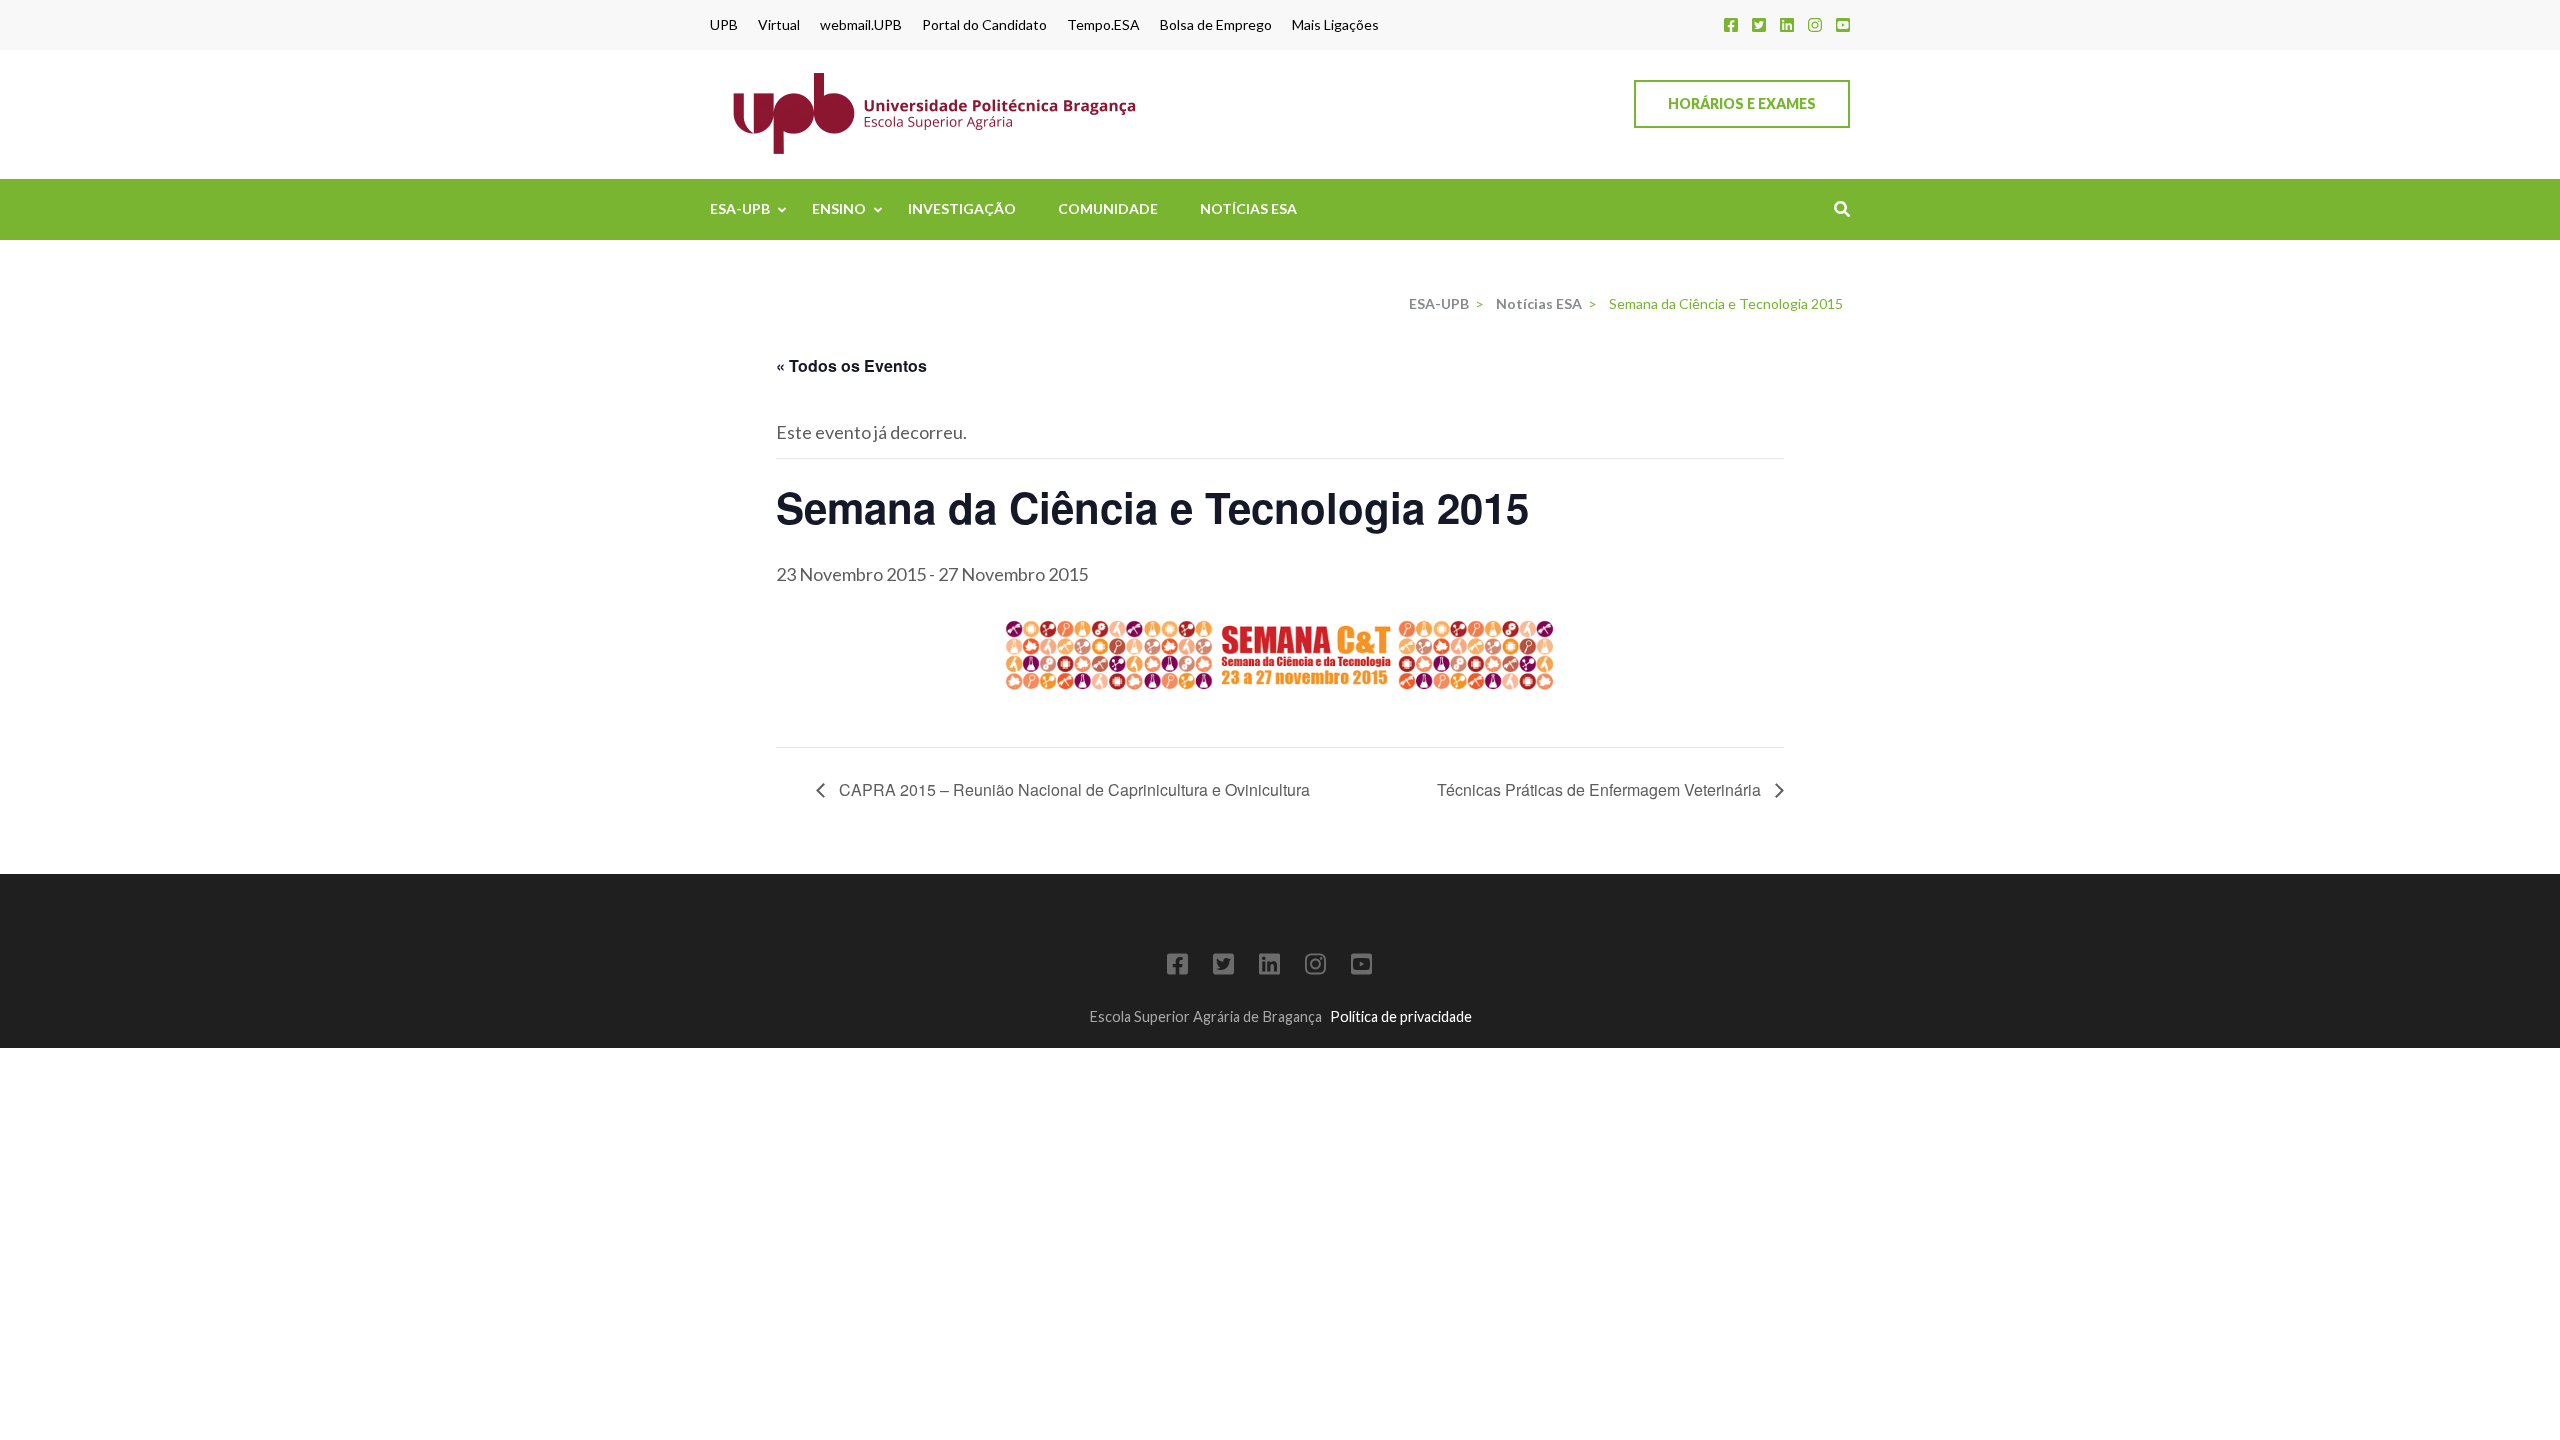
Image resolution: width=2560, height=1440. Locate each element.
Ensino (839, 208)
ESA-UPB (740, 208)
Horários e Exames (1742, 103)
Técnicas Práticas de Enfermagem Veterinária (1601, 789)
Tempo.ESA (1103, 25)
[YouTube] (1843, 24)
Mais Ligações (1335, 25)
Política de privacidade (1401, 1016)
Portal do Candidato (984, 25)
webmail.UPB (861, 25)
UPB (724, 25)
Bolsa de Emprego (1216, 25)
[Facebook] (1731, 24)
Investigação (962, 208)
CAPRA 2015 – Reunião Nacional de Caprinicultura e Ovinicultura (1072, 789)
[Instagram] (1815, 24)
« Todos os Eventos (851, 365)
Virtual (779, 25)
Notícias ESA (1248, 208)
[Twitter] (1759, 24)
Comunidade (1108, 208)
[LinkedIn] (1787, 24)
